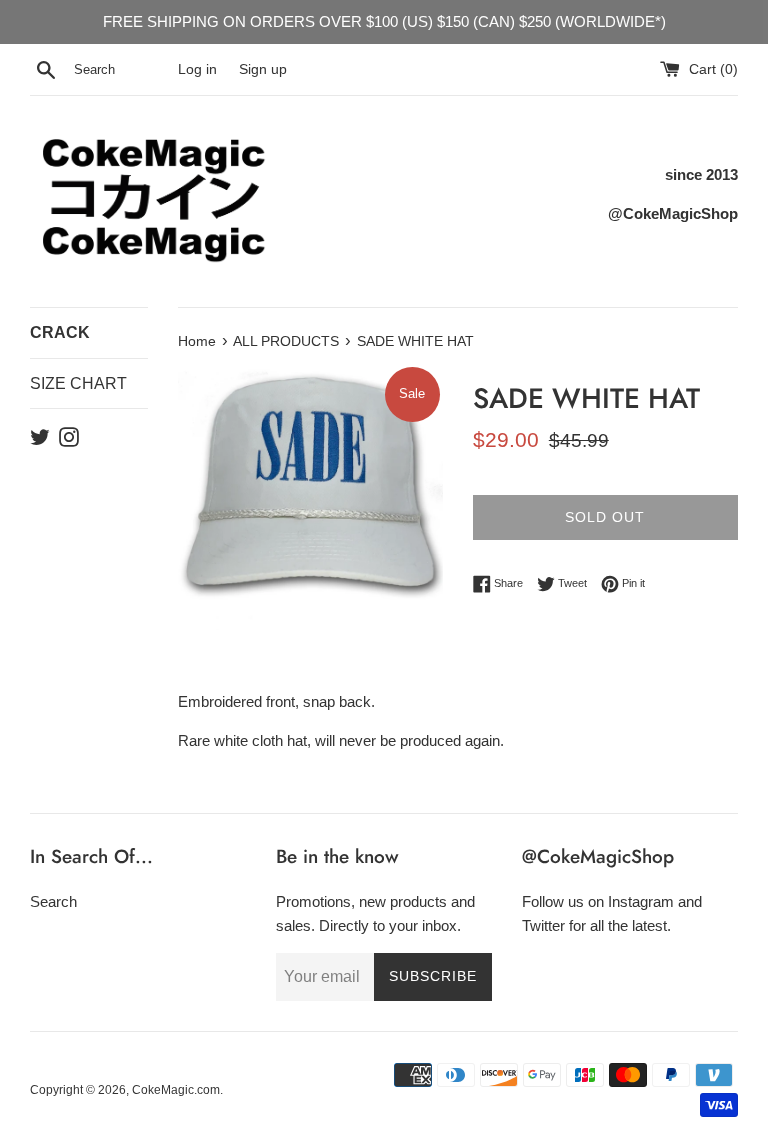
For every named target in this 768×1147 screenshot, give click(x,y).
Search (53, 901)
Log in (197, 69)
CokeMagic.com (176, 1090)
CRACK (60, 332)
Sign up (263, 69)
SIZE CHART (78, 383)
